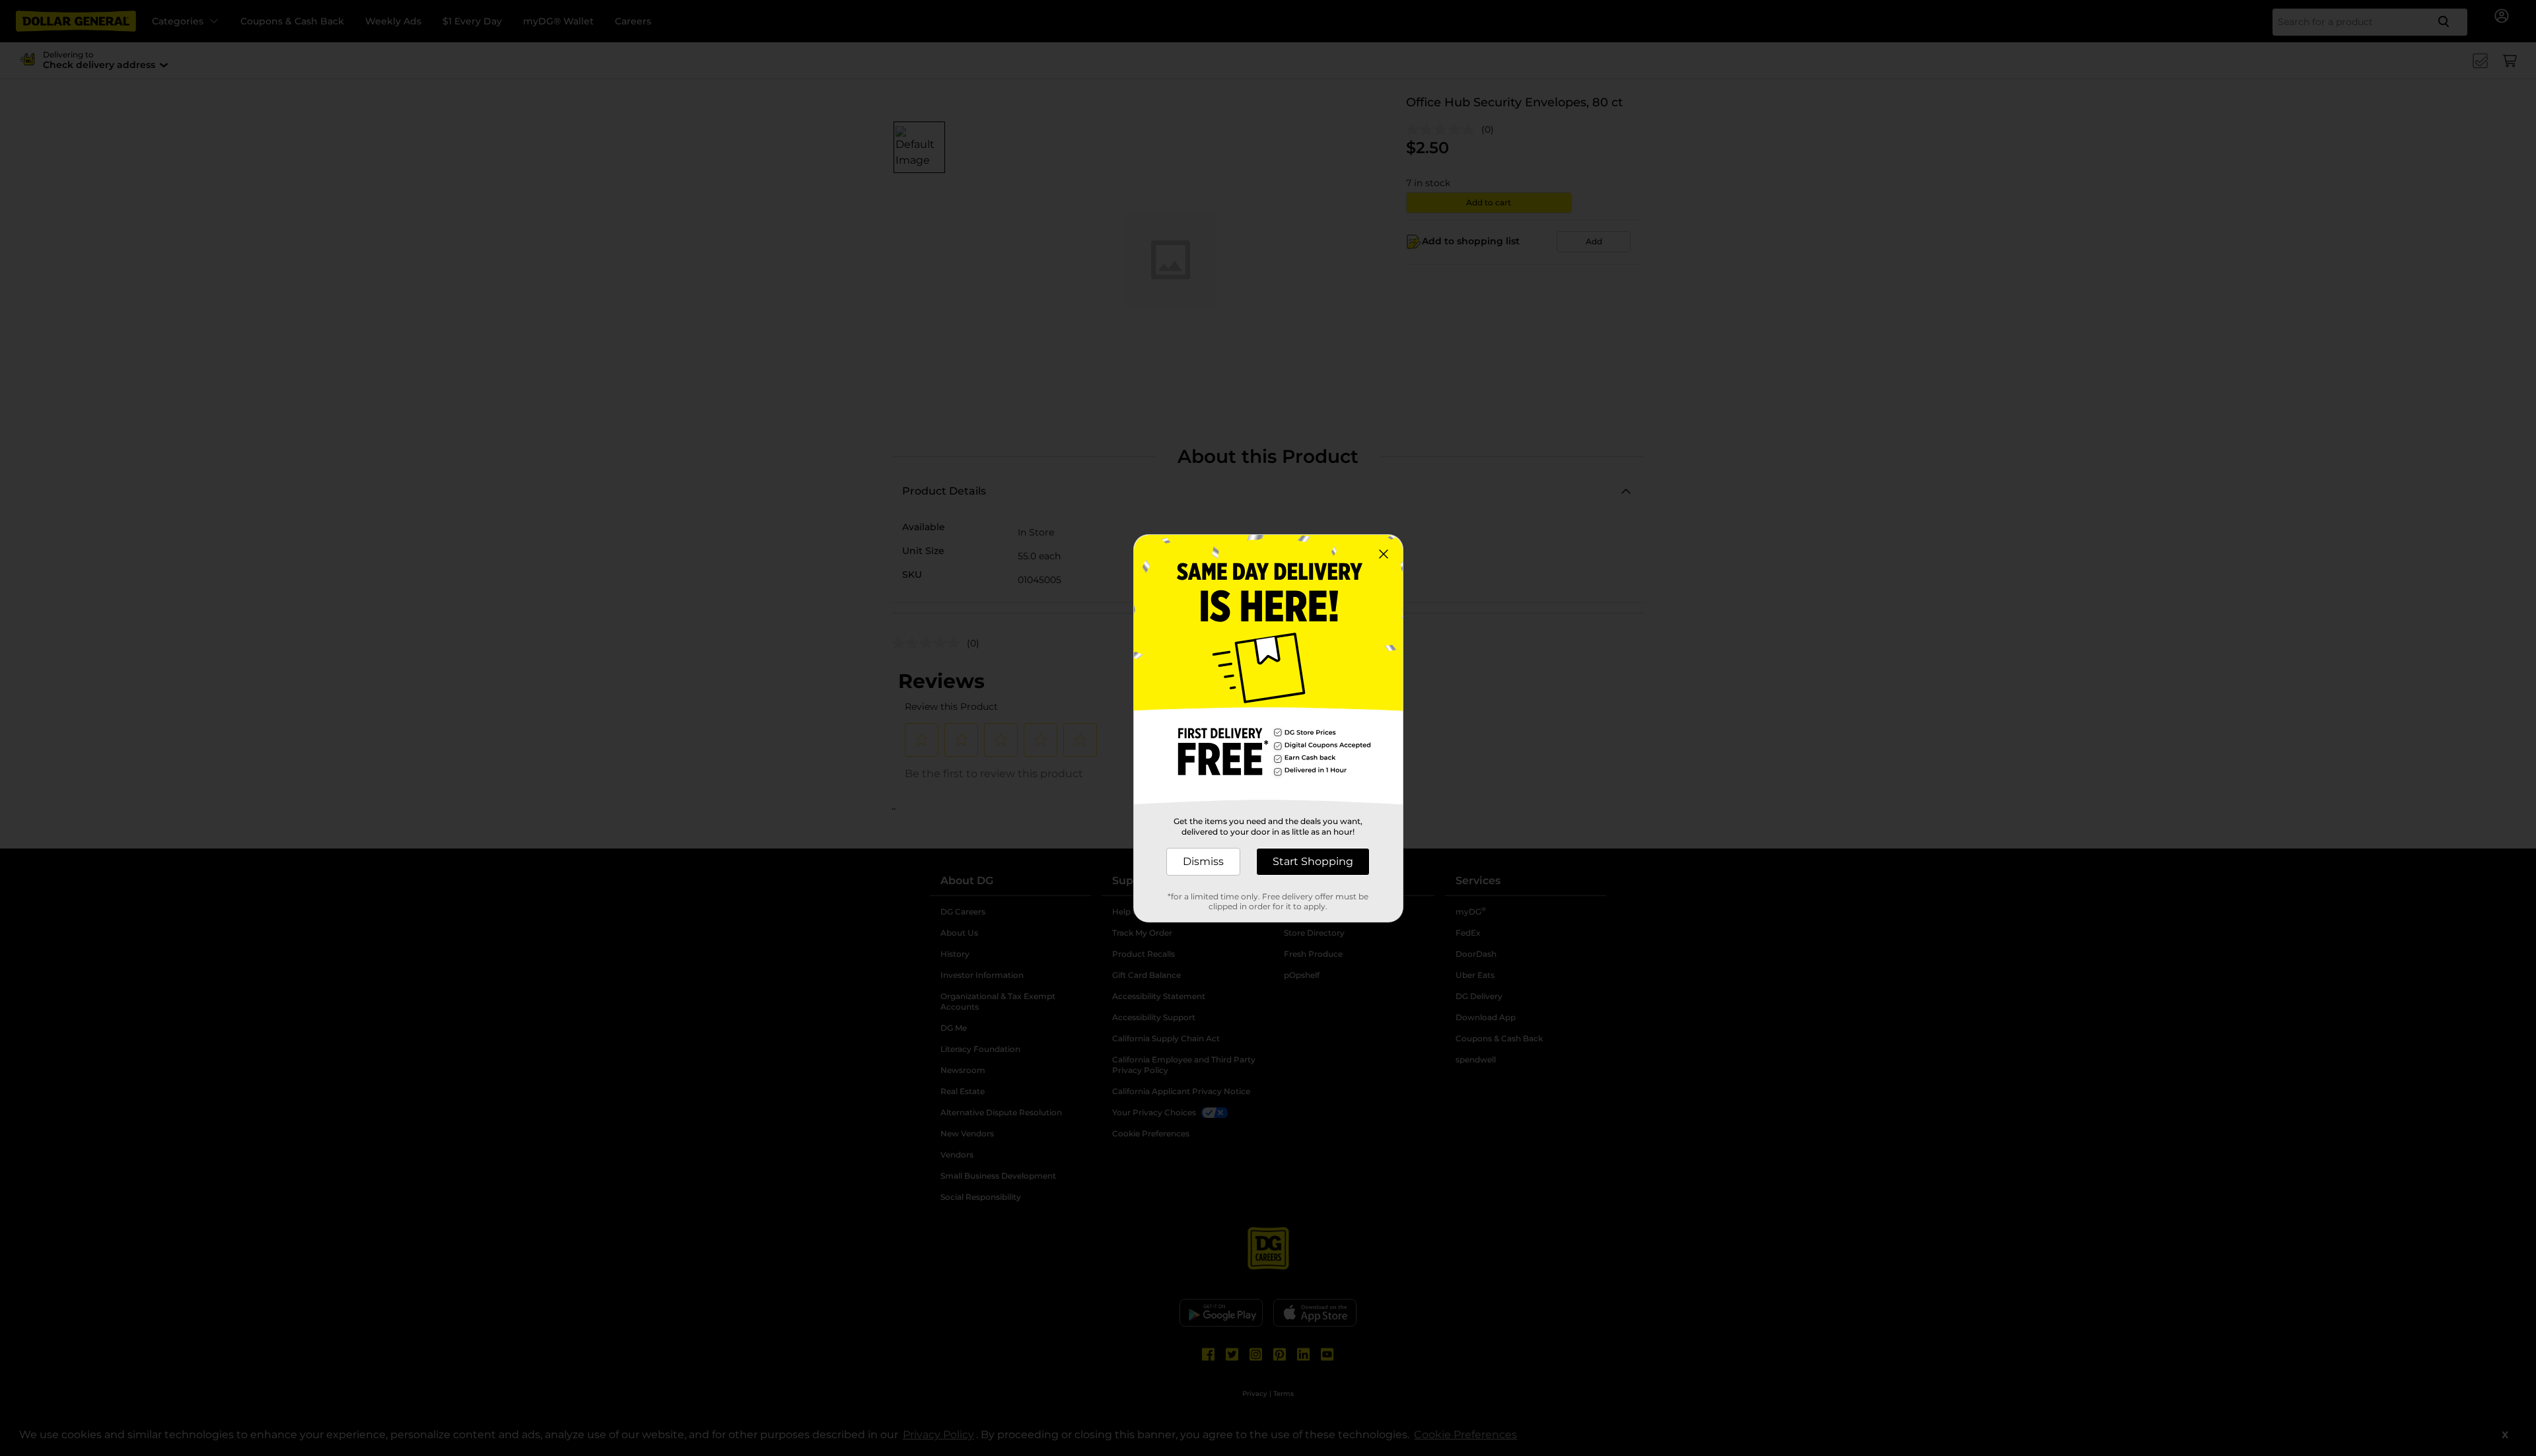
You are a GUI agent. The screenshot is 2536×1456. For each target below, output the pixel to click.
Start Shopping (1313, 861)
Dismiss (1203, 861)
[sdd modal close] (1384, 554)
